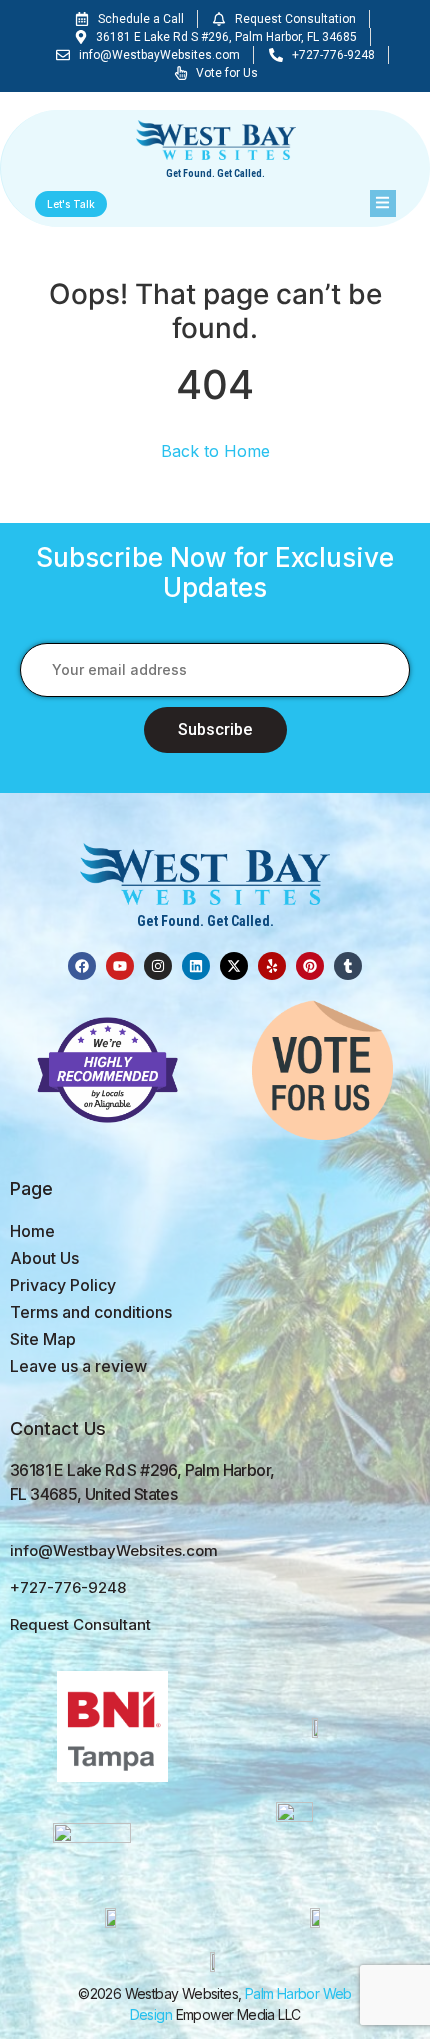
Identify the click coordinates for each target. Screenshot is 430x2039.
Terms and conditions (91, 1312)
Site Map (43, 1339)
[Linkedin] (196, 966)
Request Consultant (80, 1624)
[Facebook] (82, 966)
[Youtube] (120, 966)
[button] (383, 204)
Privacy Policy (63, 1285)
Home (32, 1231)
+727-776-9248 (68, 1587)
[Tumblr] (348, 966)
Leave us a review (78, 1366)
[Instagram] (158, 966)
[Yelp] (272, 966)
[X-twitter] (234, 966)
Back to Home (215, 451)
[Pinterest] (310, 966)
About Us (44, 1258)
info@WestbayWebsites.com (114, 1550)
